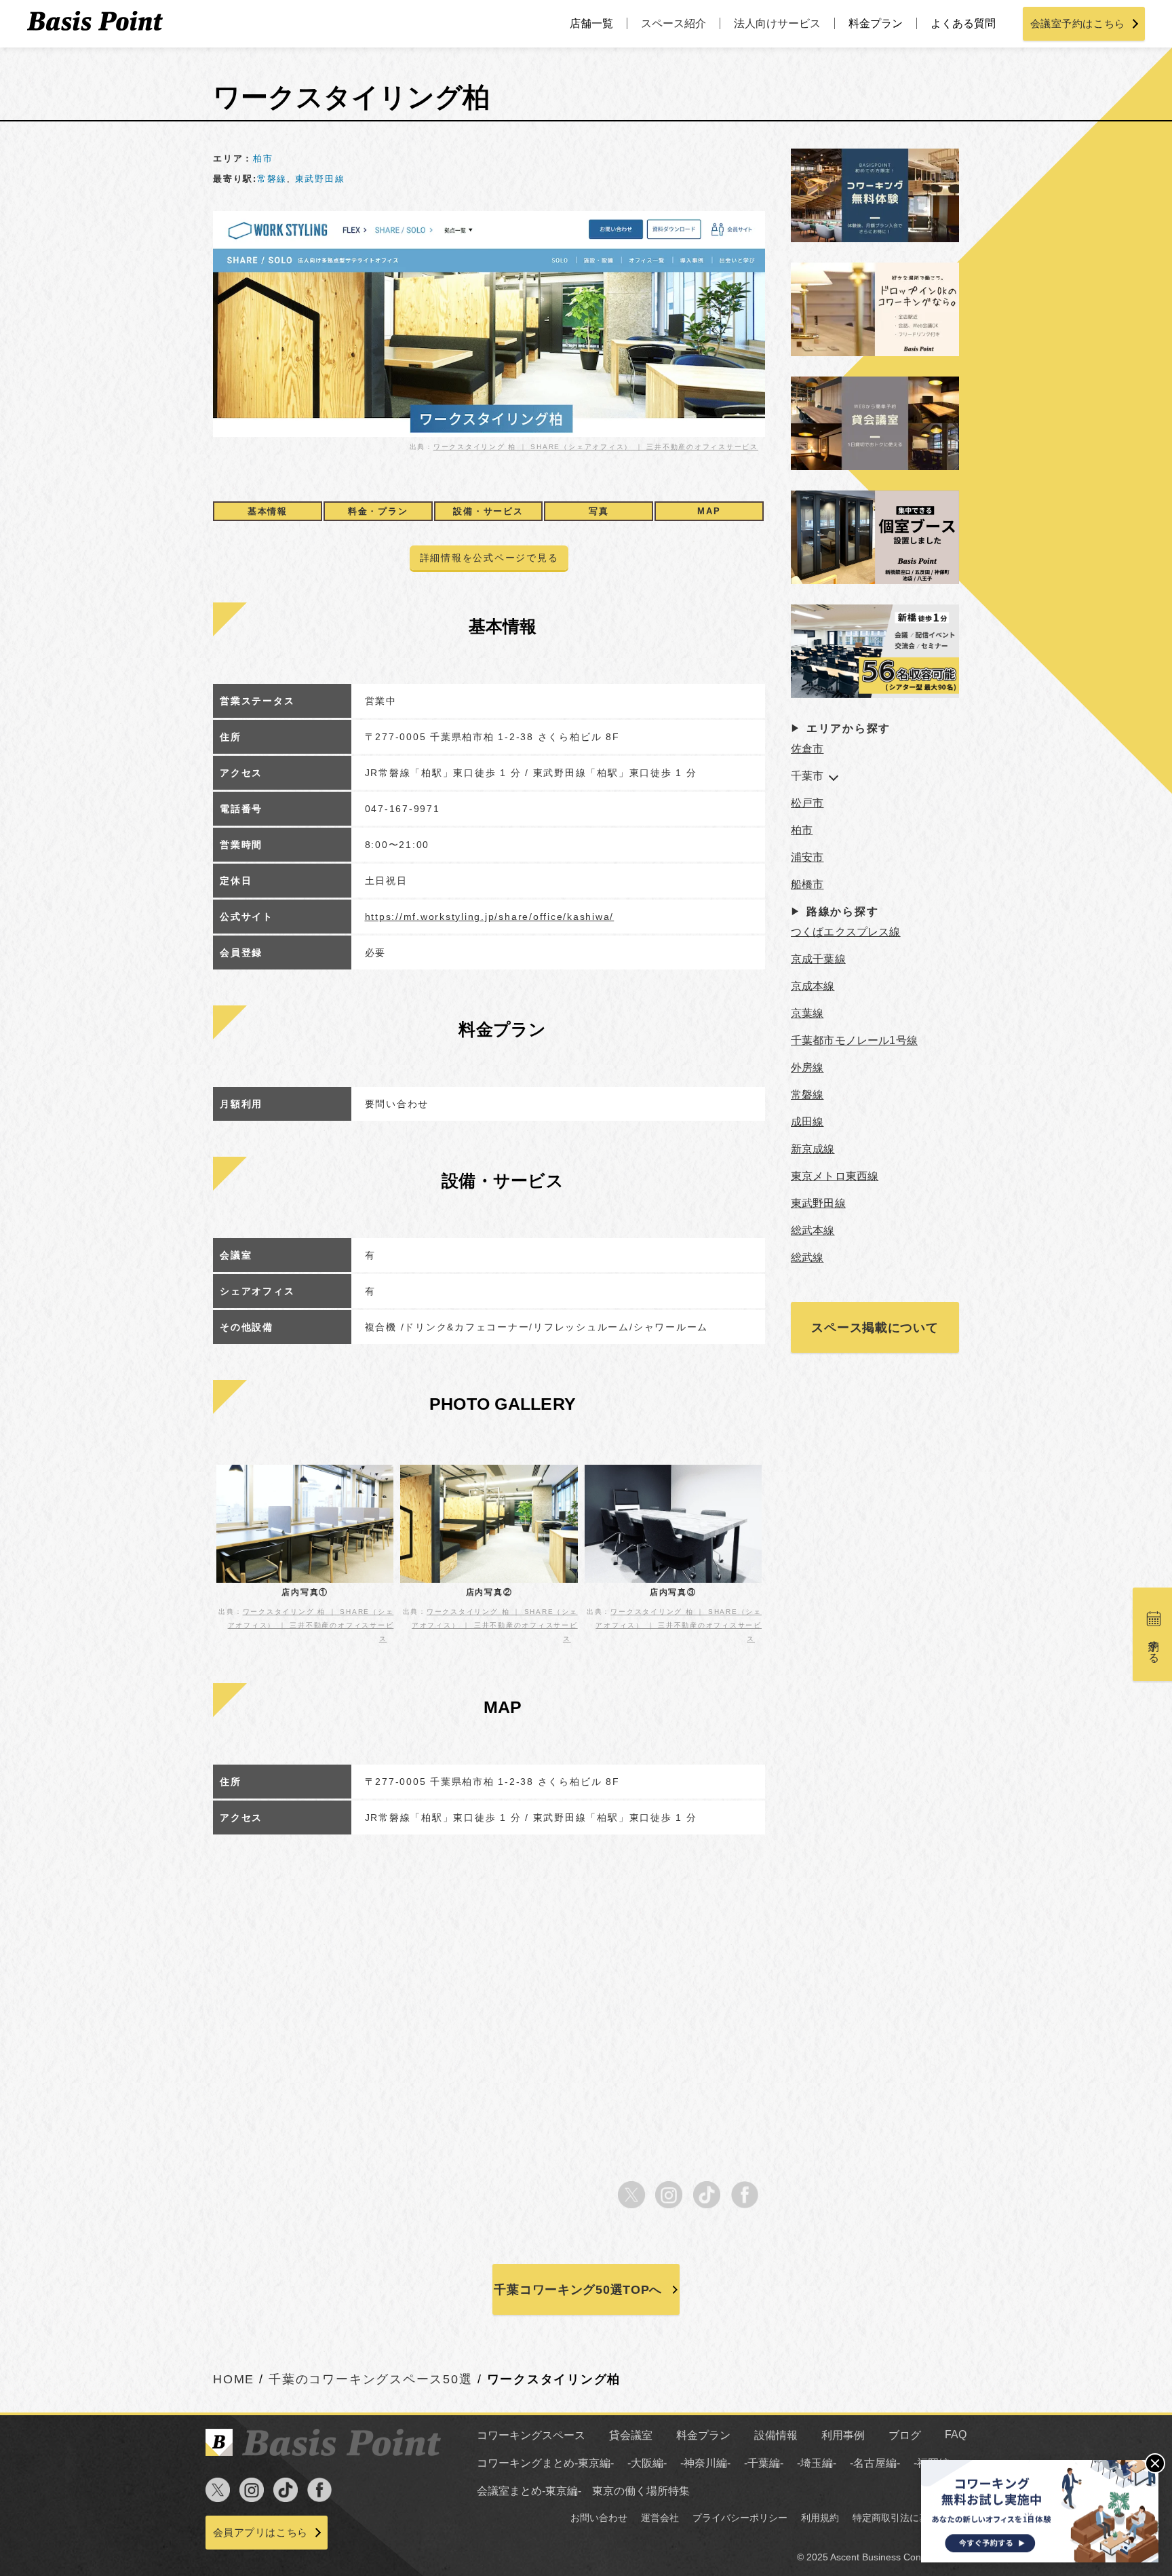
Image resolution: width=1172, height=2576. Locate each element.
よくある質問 (963, 23)
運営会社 (660, 2518)
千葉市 (807, 776)
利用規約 (820, 2518)
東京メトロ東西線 (835, 1176)
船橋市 (807, 884)
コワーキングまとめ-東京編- (545, 2463)
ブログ (905, 2435)
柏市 (263, 158)
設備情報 (776, 2435)
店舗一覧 (591, 23)
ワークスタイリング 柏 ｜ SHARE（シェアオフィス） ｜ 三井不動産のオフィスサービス (596, 447)
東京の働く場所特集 (641, 2491)
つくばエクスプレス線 (846, 932)
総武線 (807, 1257)
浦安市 (807, 857)
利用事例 (843, 2435)
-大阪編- (647, 2463)
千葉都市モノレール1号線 (854, 1040)
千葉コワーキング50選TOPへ (578, 2290)
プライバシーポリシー (740, 2518)
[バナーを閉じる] (1155, 2463)
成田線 (807, 1122)
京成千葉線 (818, 959)
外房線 (807, 1068)
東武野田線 (320, 179)
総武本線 (813, 1230)
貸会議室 (631, 2435)
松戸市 (807, 803)
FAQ (956, 2435)
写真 (599, 511)
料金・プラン (378, 511)
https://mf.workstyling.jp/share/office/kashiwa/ (490, 917)
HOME (234, 2379)
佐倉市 (807, 749)
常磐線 (272, 179)
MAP (709, 511)
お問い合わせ (599, 2518)
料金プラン (876, 23)
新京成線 (813, 1149)
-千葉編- (764, 2463)
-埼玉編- (817, 2463)
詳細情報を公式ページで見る (489, 558)
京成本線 (813, 986)
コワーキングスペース (531, 2435)
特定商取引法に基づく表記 (910, 2518)
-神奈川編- (705, 2463)
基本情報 (268, 511)
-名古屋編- (875, 2463)
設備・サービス (488, 511)
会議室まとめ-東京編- (529, 2491)
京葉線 (807, 1013)
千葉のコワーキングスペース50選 (370, 2379)
